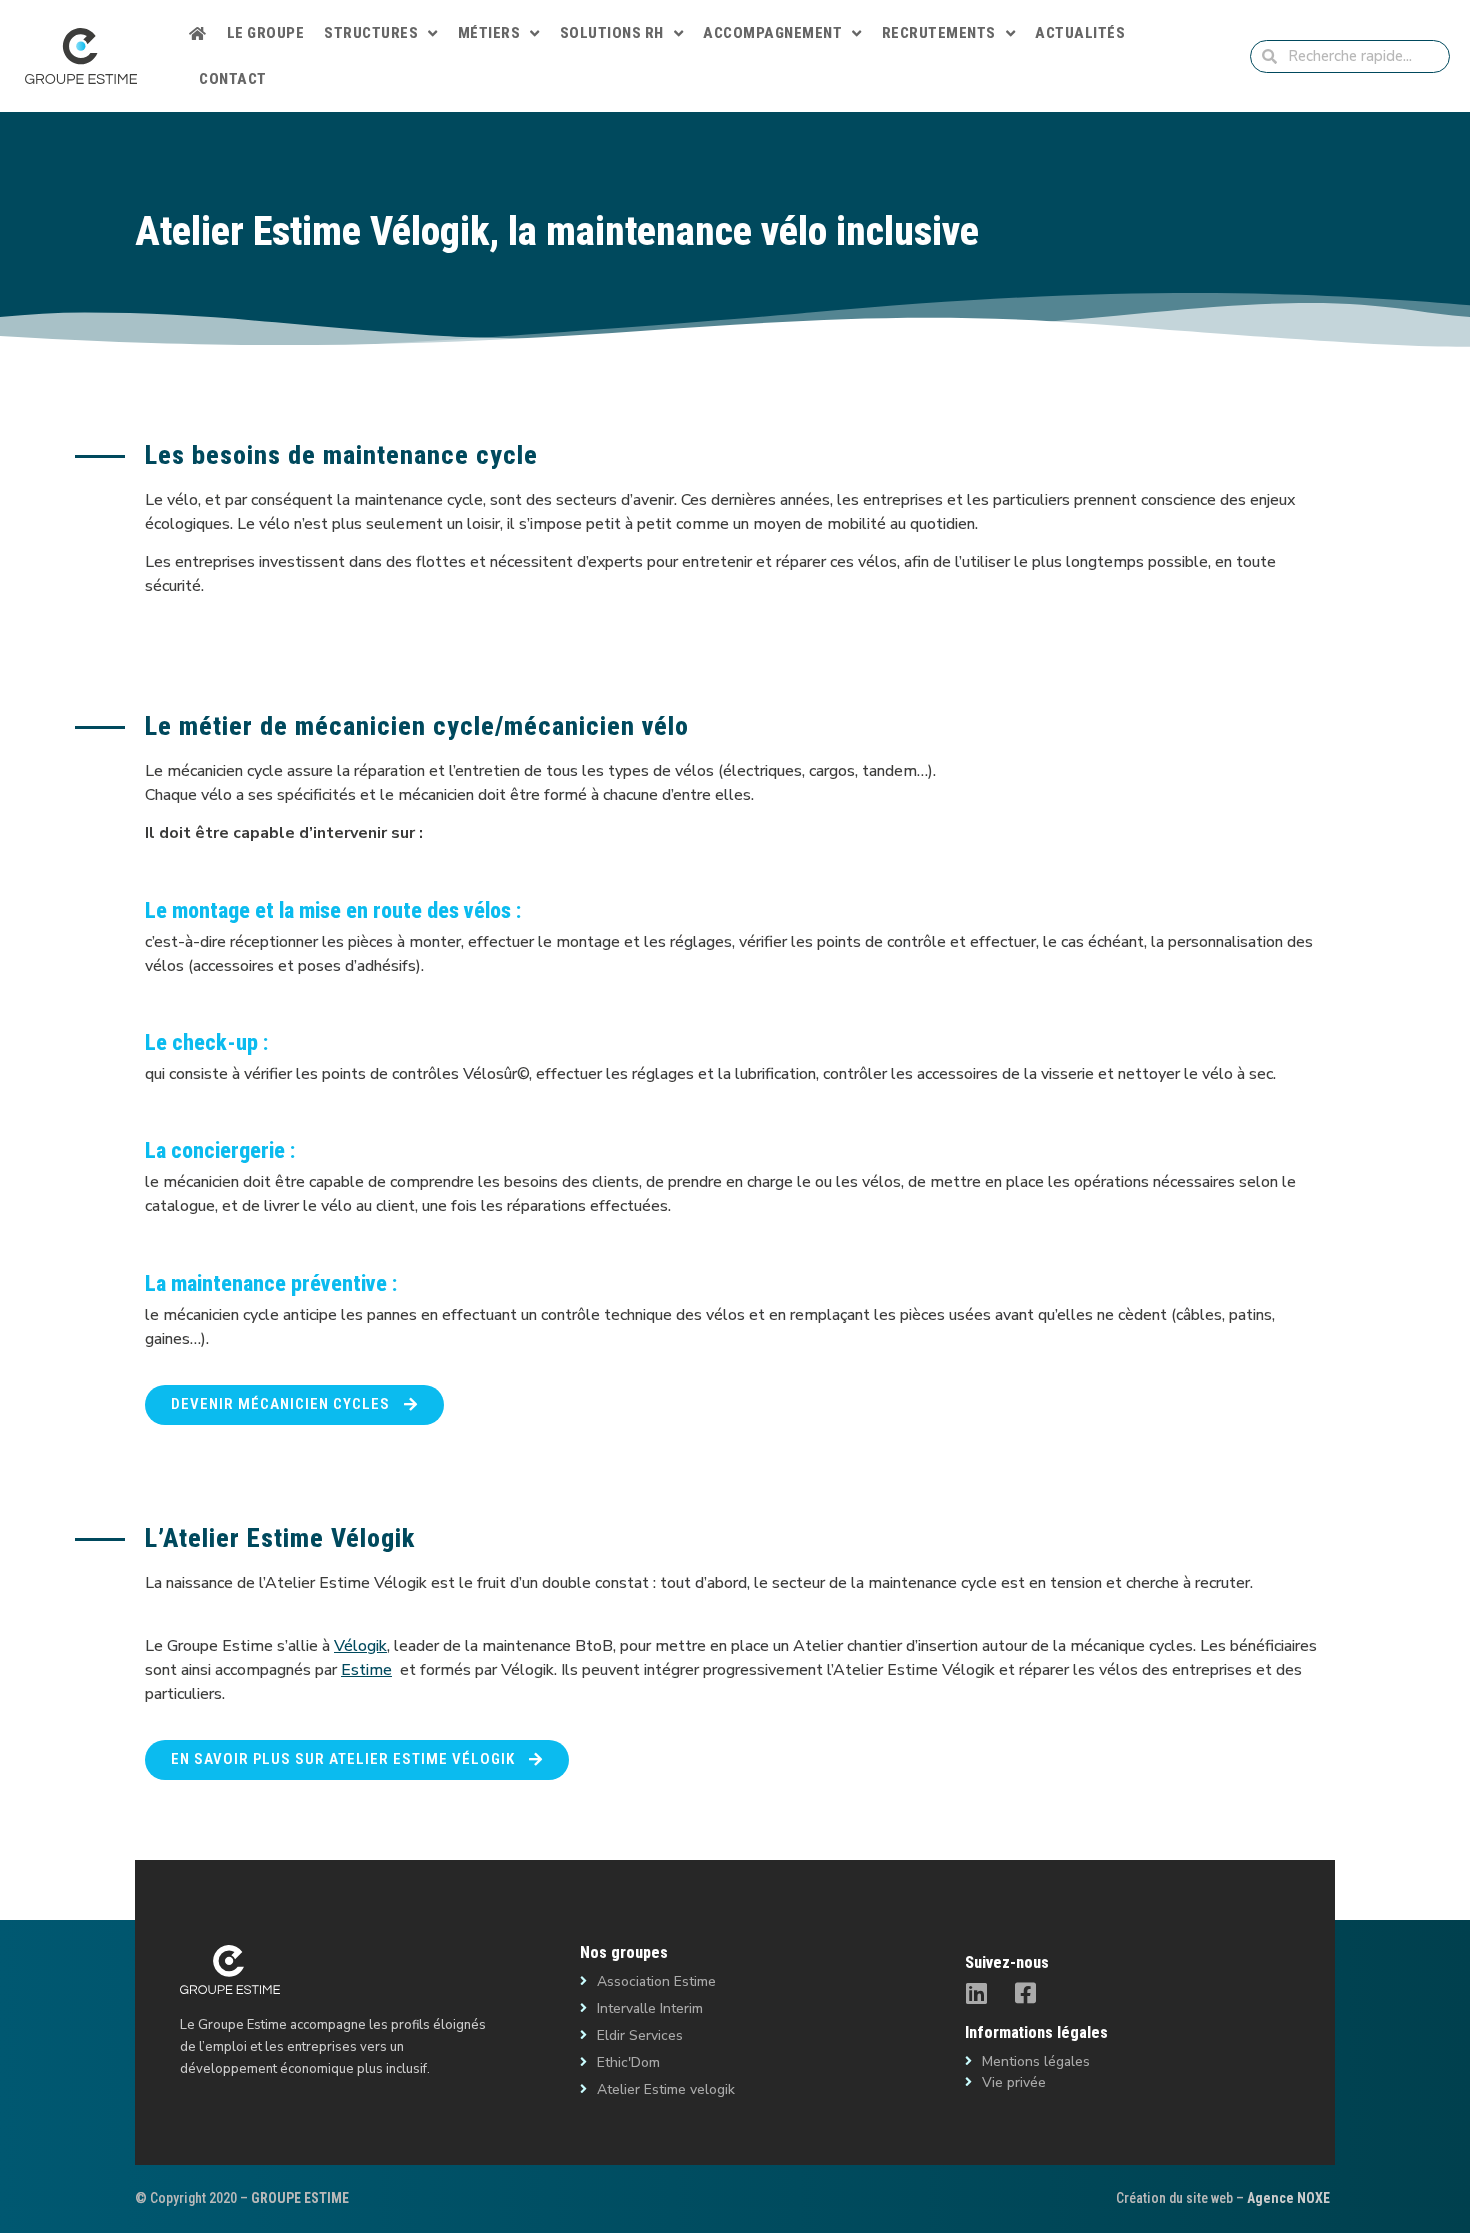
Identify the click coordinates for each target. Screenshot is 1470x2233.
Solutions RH (612, 33)
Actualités (1080, 33)
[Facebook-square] (1026, 1993)
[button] (294, 1405)
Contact (233, 79)
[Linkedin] (977, 1993)
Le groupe (266, 33)
